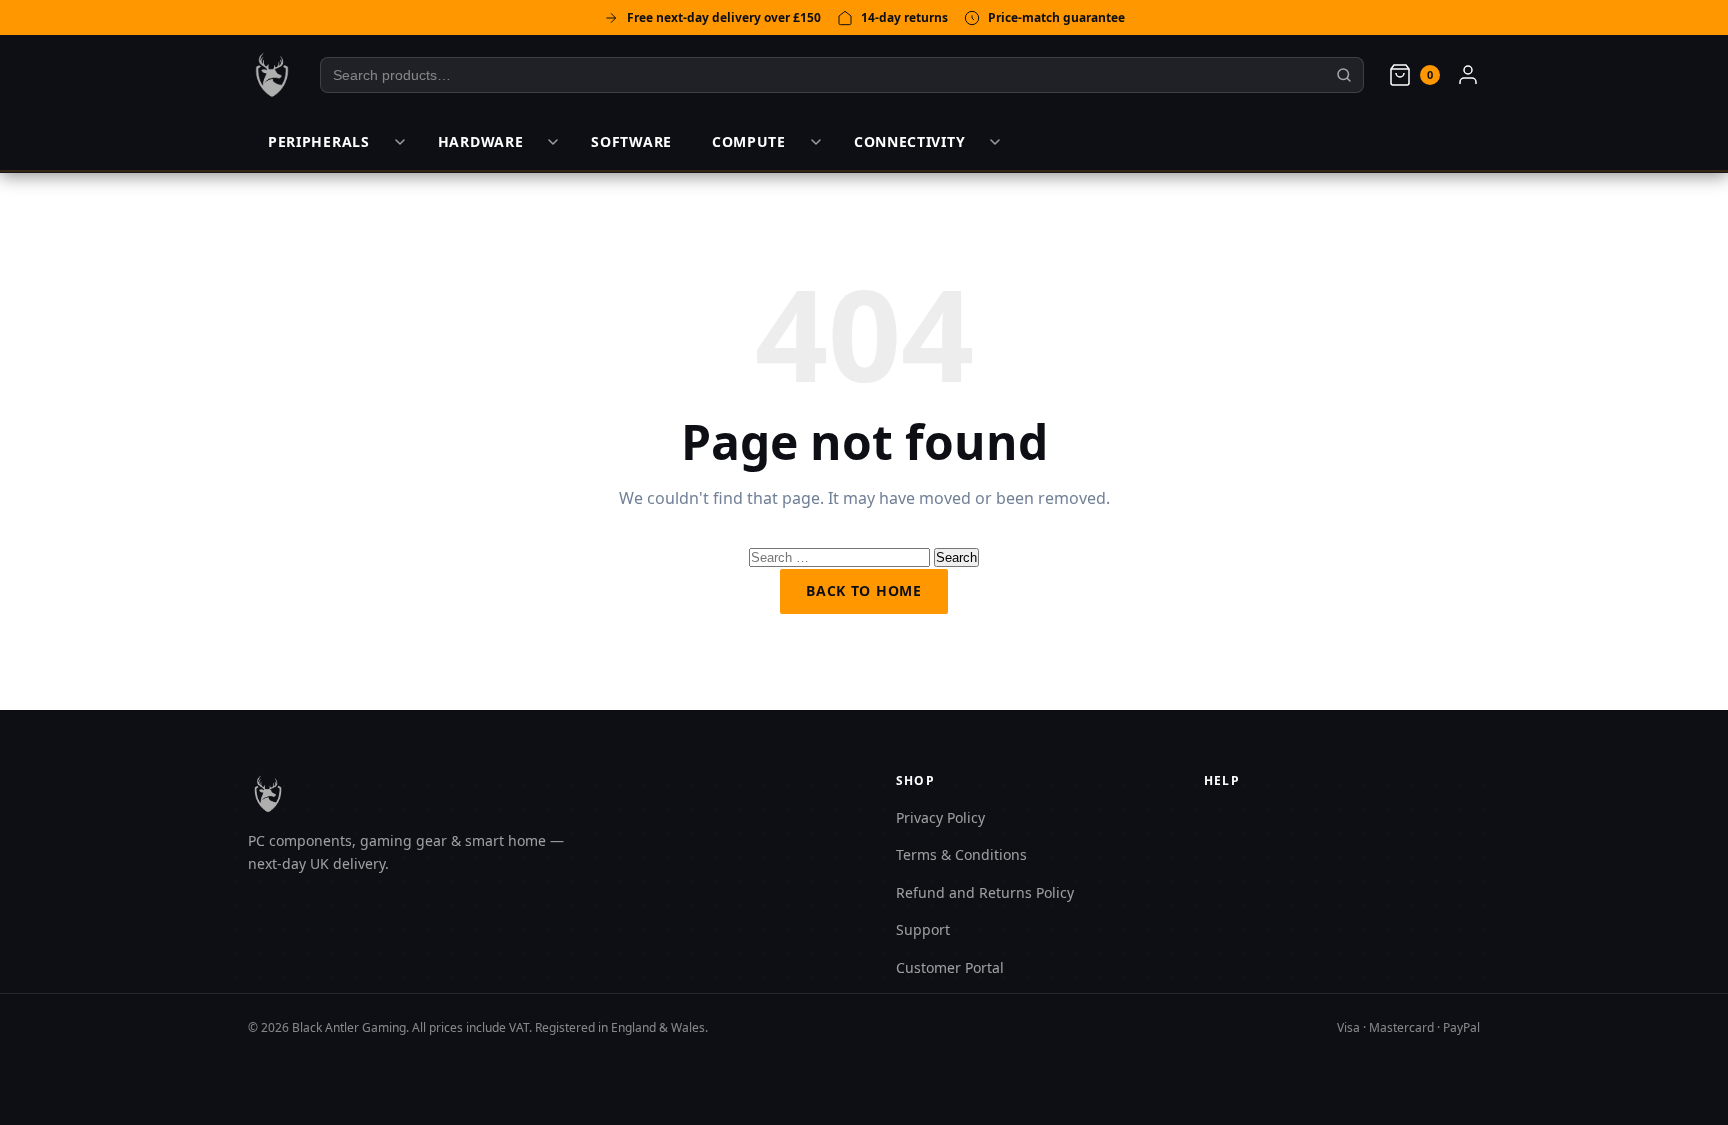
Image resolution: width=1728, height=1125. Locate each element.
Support (923, 929)
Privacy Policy (940, 817)
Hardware (481, 141)
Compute (749, 141)
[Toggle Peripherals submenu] (400, 142)
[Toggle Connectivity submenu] (995, 142)
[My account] (1468, 75)
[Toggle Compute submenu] (816, 142)
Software (631, 141)
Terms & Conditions (961, 854)
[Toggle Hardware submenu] (553, 142)
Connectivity (909, 141)
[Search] (1344, 75)
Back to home (863, 590)
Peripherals (319, 141)
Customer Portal (950, 967)
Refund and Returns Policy (985, 892)
